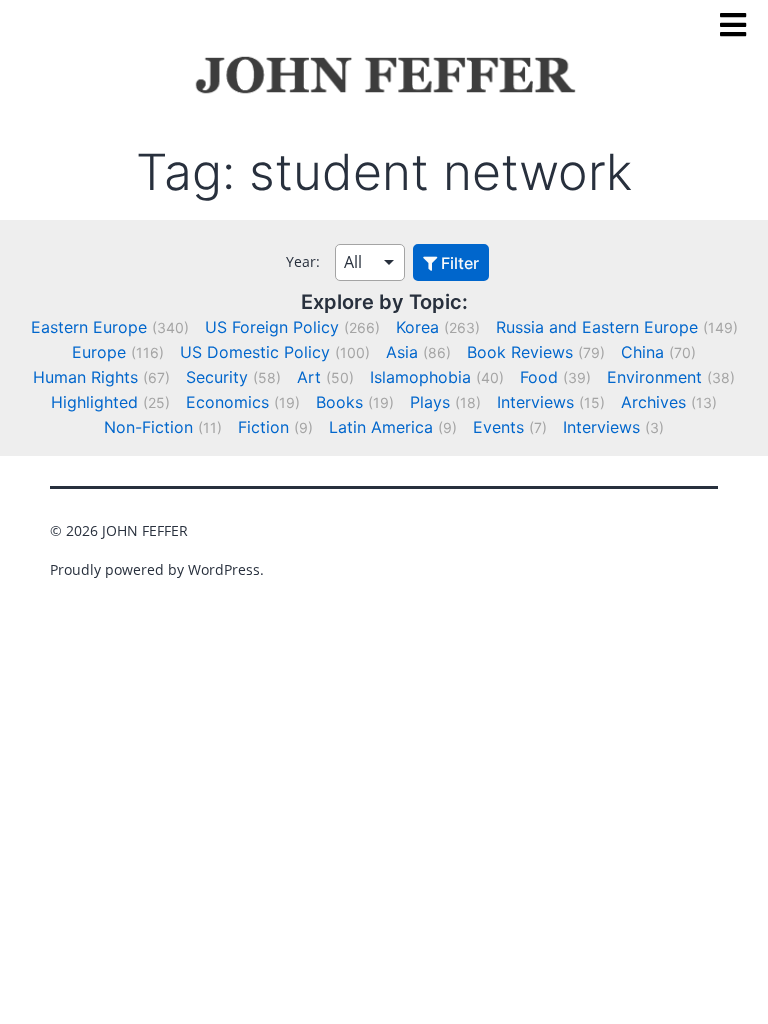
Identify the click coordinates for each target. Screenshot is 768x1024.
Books (339, 402)
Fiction (263, 427)
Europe (99, 352)
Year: (303, 261)
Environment (654, 377)
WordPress (224, 569)
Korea (417, 327)
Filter (458, 263)
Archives (653, 402)
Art (309, 377)
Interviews (535, 402)
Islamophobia (420, 377)
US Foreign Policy (272, 327)
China (642, 352)
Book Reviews (520, 352)
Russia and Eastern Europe (597, 327)
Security (217, 377)
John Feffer (145, 530)
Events (498, 427)
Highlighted (94, 402)
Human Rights (85, 377)
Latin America (381, 427)
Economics (227, 402)
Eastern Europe (89, 327)
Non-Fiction (148, 427)
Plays (430, 402)
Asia (402, 352)
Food (539, 377)
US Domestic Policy (255, 352)
